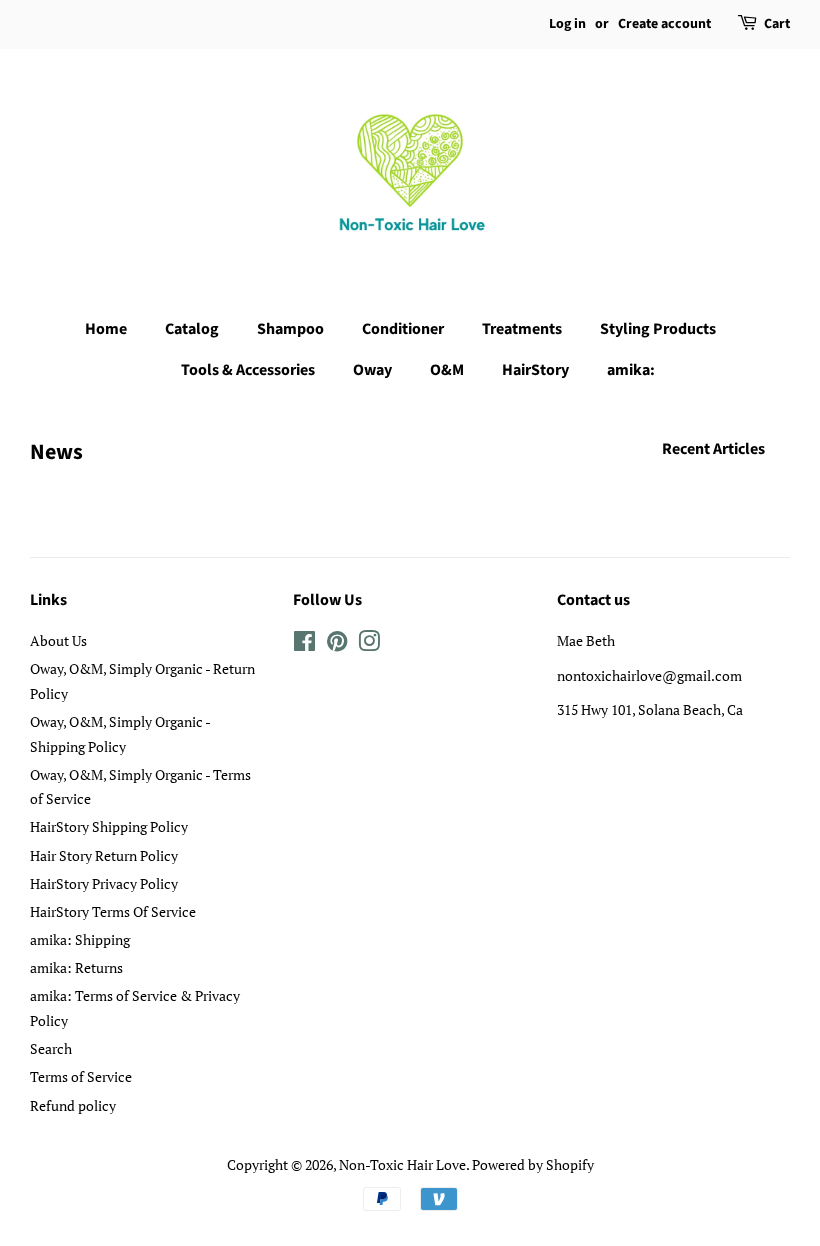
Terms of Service (81, 1076)
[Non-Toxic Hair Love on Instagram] (369, 644)
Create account (664, 24)
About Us (58, 640)
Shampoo (290, 329)
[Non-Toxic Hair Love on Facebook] (304, 644)
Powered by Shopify (533, 1164)
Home (106, 329)
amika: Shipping (80, 939)
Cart (777, 24)
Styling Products (658, 329)
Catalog (192, 329)
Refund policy (73, 1105)
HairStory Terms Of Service (113, 911)
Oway (372, 370)
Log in (567, 24)
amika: (631, 370)
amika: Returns (76, 967)
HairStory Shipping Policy (109, 826)
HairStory (535, 370)
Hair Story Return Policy (104, 855)
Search (51, 1048)
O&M (447, 370)
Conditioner (403, 329)
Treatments (522, 329)
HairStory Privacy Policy (104, 883)
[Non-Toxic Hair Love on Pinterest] (337, 644)
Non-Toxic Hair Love (402, 1164)
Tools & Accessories (248, 370)
